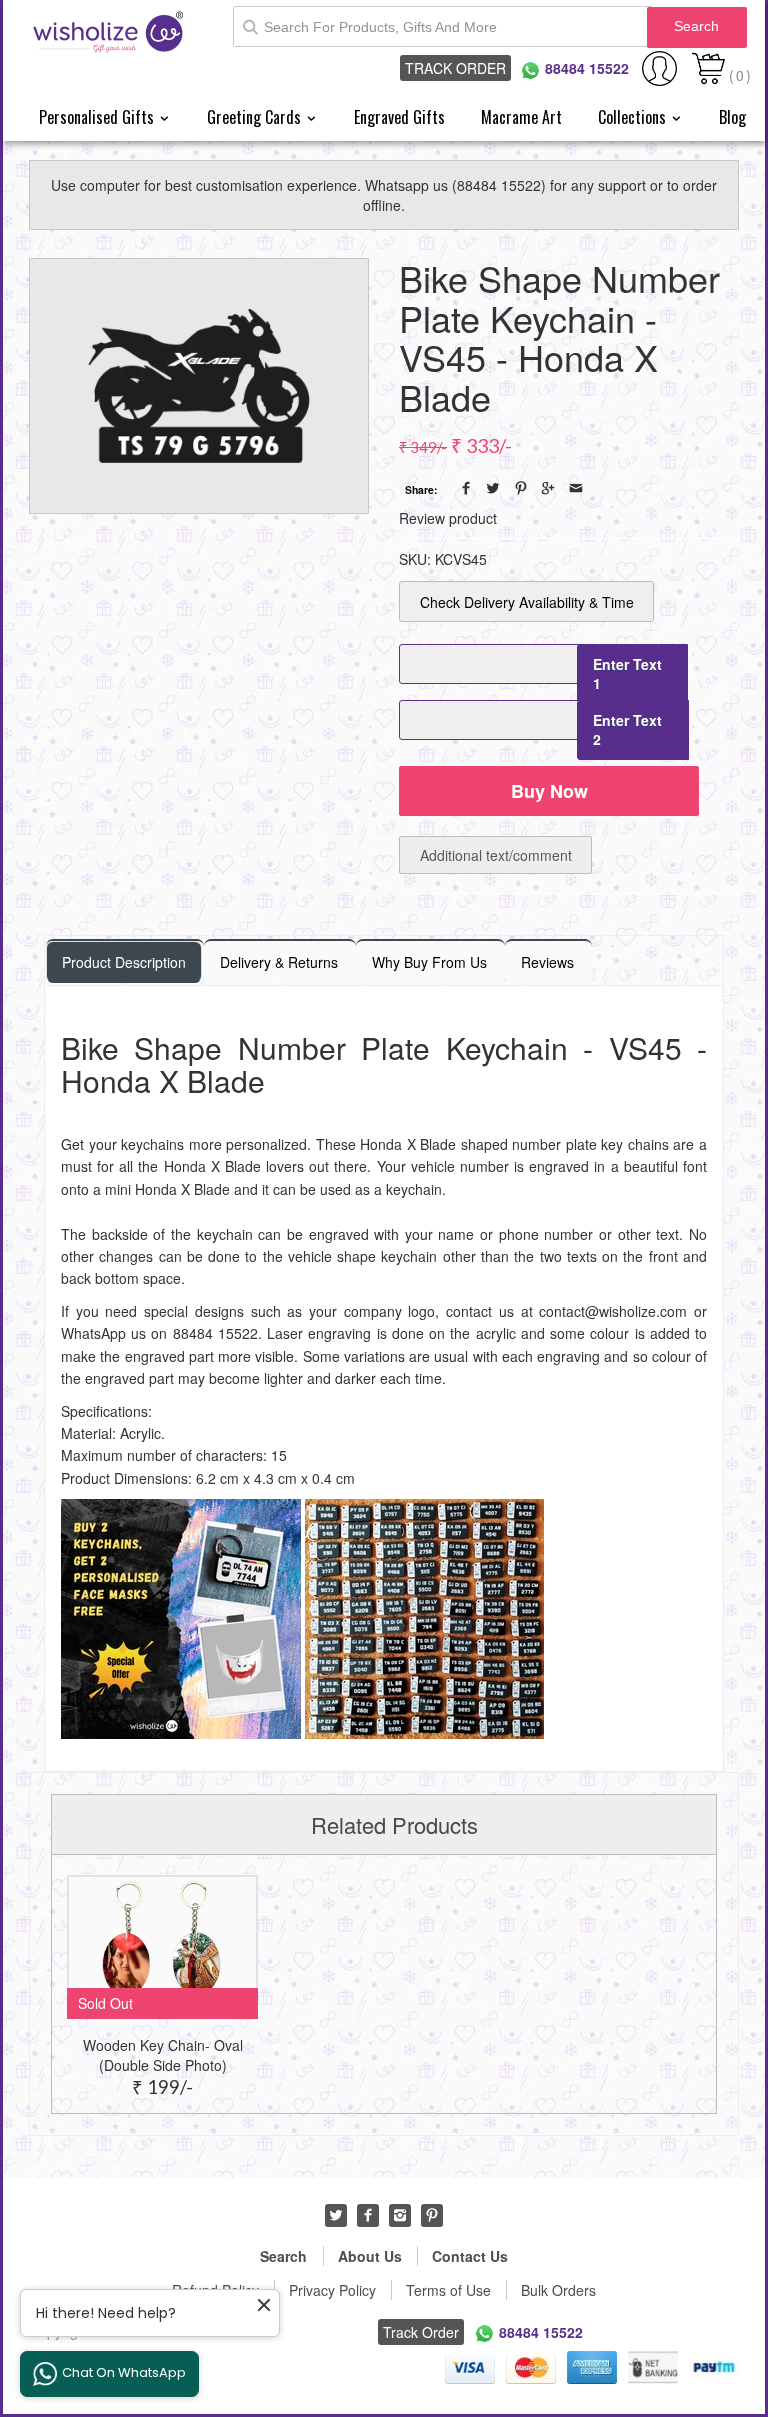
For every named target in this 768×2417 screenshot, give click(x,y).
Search (696, 26)
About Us (370, 2256)
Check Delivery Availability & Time (527, 602)
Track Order (455, 68)
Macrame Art (521, 117)
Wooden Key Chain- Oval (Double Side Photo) (163, 2054)
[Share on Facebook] (466, 488)
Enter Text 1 (627, 673)
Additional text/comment (496, 855)
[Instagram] (400, 2215)
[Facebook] (368, 2215)
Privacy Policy (332, 2290)
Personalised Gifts (98, 117)
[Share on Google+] (548, 488)
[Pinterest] (432, 2215)
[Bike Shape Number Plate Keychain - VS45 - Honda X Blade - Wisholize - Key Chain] (199, 386)
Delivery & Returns (279, 962)
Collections (634, 117)
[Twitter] (336, 2215)
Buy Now (549, 791)
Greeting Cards (256, 117)
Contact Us (470, 2256)
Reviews (547, 962)
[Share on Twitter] (493, 488)
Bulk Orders (558, 2290)
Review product (448, 518)
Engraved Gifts (399, 117)
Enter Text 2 (627, 729)
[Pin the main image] (521, 488)
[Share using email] (576, 488)
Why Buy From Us (429, 962)
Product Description (124, 962)
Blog (732, 117)
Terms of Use (448, 2290)
